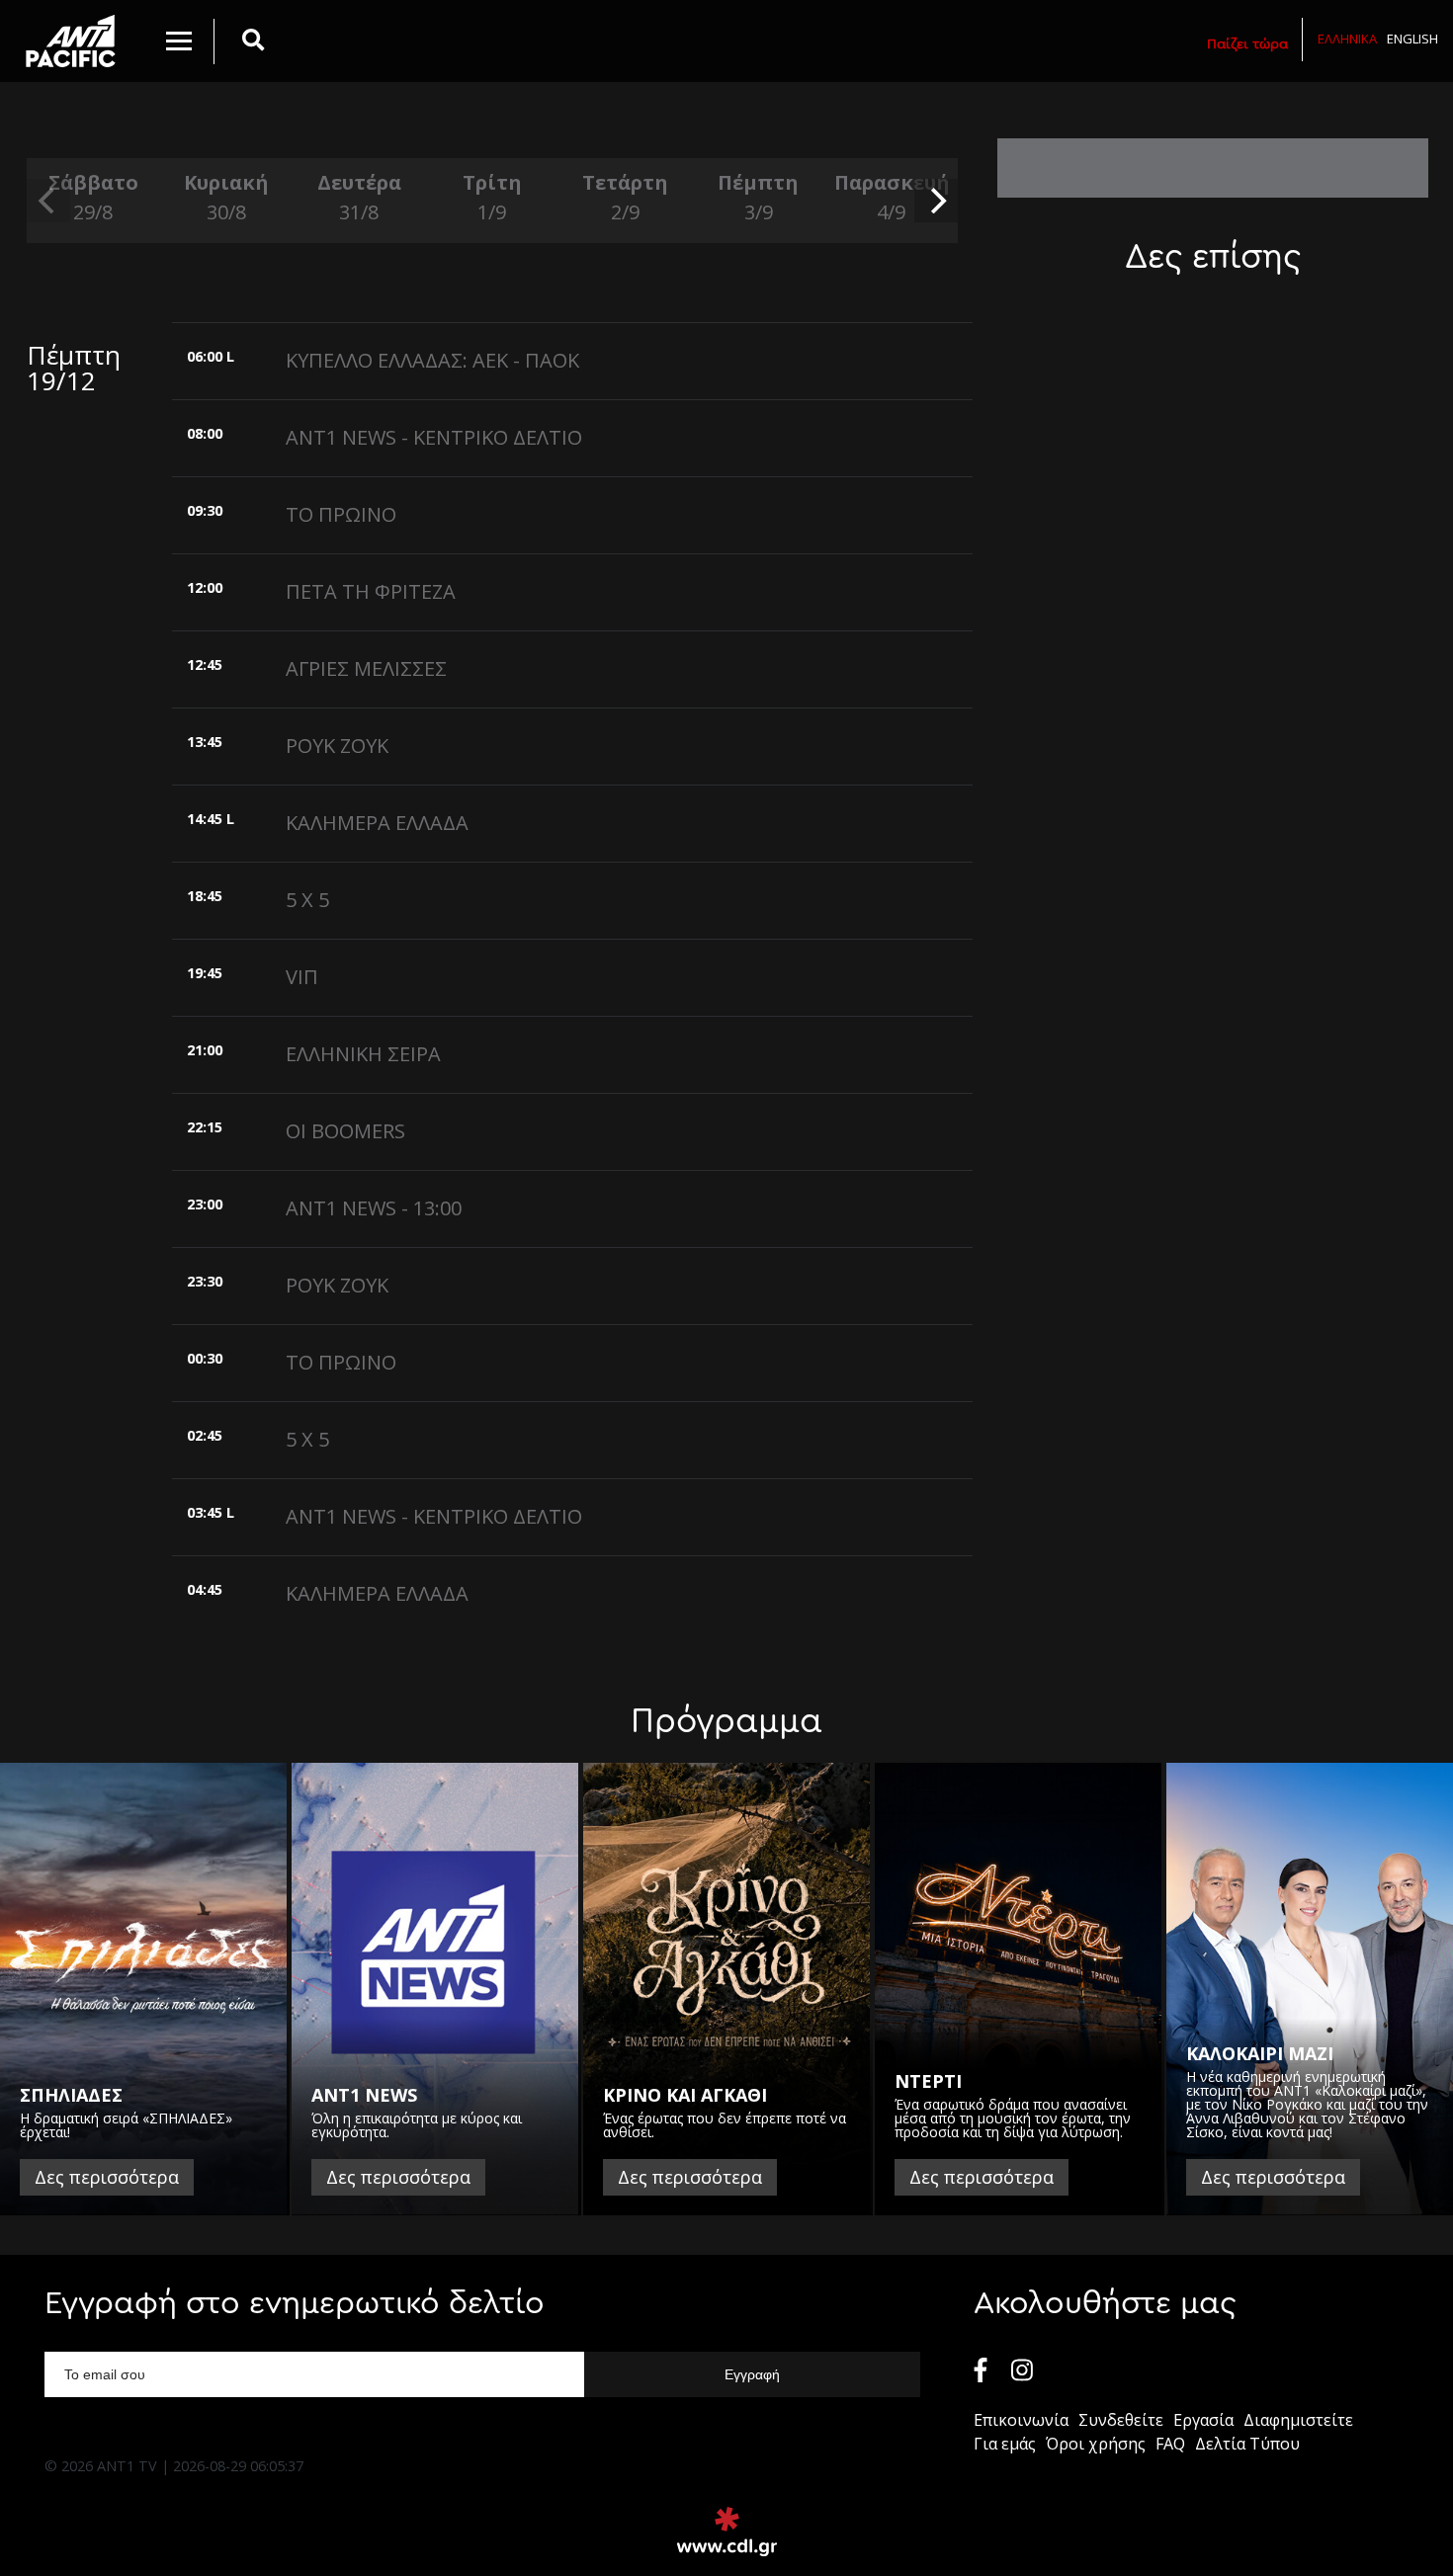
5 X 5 (307, 900)
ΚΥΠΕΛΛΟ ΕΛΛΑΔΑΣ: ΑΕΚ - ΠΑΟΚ (432, 360)
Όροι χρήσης (1096, 2444)
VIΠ (302, 977)
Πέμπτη (758, 197)
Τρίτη (492, 197)
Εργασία (1203, 2420)
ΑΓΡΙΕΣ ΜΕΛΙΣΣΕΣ (366, 668)
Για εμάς (1005, 2444)
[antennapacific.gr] (71, 41)
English (1412, 39)
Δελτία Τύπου (1247, 2444)
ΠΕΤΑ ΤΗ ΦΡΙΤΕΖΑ (371, 591)
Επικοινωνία (1021, 2420)
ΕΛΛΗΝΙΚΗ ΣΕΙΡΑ (363, 1054)
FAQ (1170, 2444)
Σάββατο (93, 197)
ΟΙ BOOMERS (345, 1131)
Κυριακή (226, 197)
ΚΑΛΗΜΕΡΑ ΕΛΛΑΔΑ (377, 823)
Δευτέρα (359, 197)
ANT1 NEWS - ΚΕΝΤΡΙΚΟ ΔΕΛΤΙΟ (434, 437)
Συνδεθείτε (1121, 2420)
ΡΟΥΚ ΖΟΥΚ (337, 746)
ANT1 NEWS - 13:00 (374, 1208)
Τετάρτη (625, 197)
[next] (936, 201)
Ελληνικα (1347, 39)
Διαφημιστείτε (1298, 2420)
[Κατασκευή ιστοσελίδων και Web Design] (727, 2532)
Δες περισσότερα (107, 2177)
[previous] (48, 201)
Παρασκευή (891, 197)
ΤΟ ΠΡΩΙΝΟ (341, 514)
